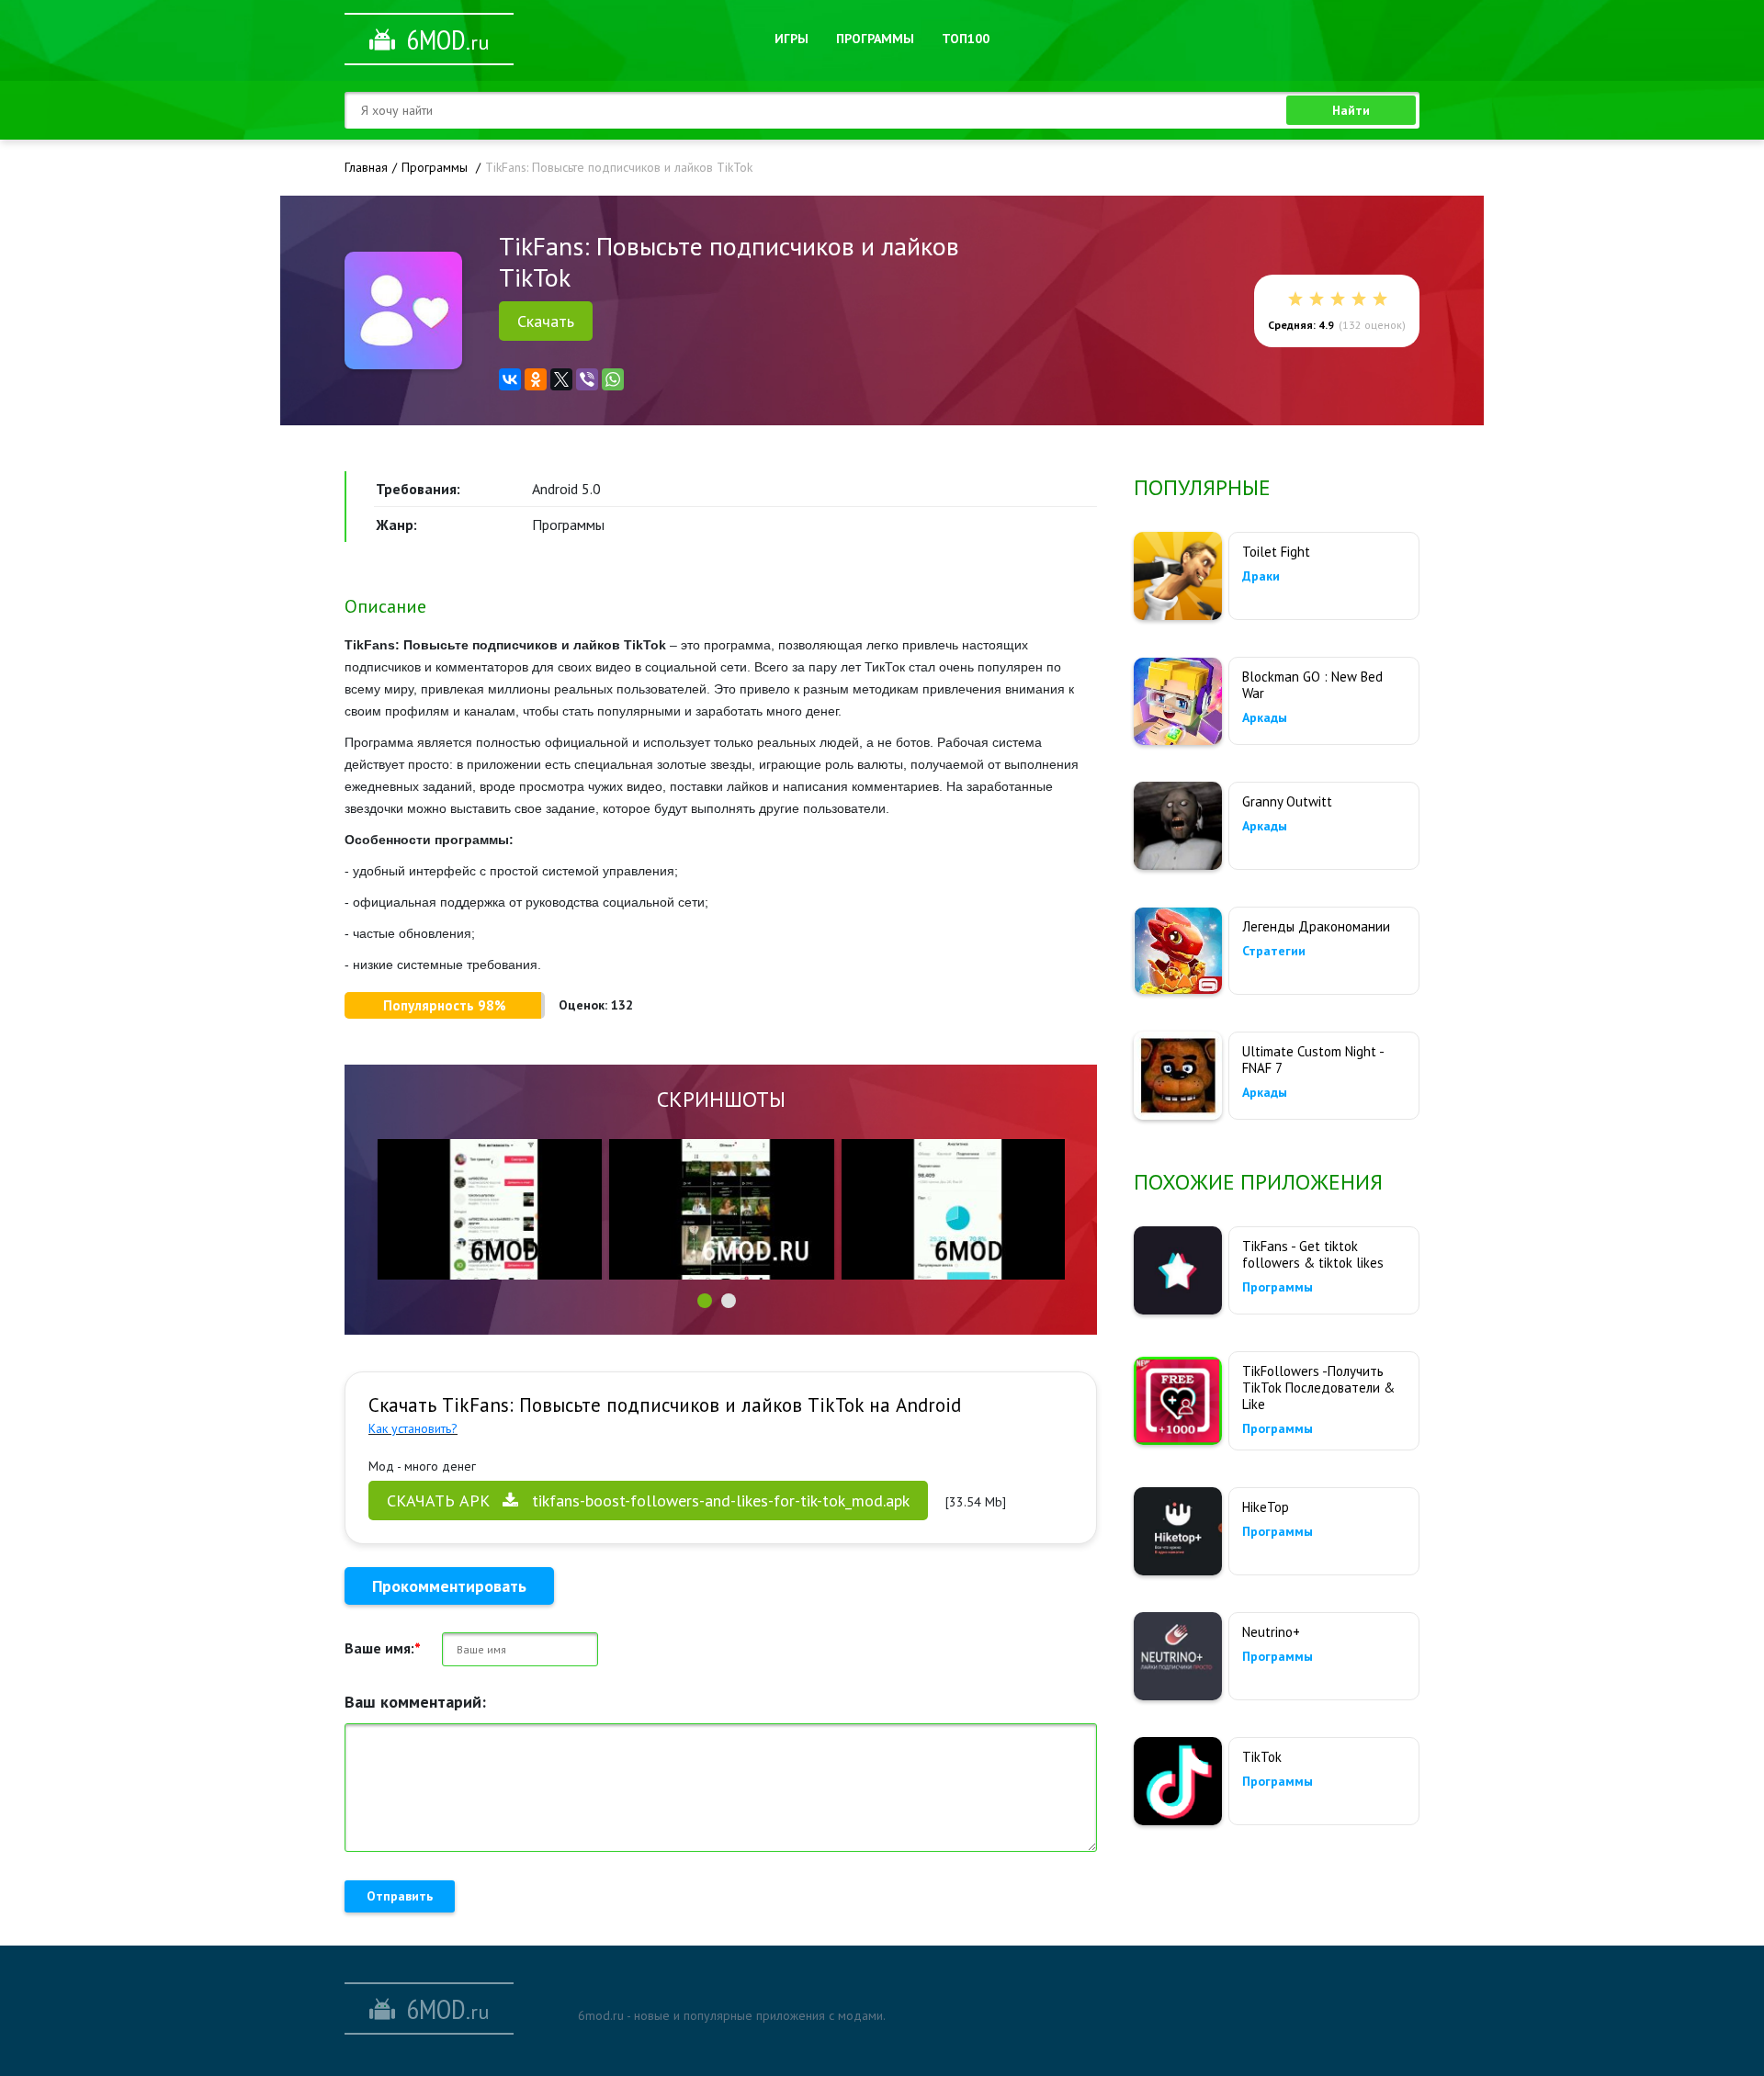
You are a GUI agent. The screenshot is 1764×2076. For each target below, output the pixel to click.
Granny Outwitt (1287, 801)
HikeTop (1266, 1507)
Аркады (1265, 717)
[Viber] (587, 379)
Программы (875, 39)
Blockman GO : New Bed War (1312, 685)
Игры (792, 39)
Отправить (400, 1896)
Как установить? (413, 1428)
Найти (1351, 110)
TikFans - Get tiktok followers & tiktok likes (1313, 1254)
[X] (561, 379)
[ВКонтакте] (510, 379)
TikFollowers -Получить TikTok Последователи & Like (1318, 1388)
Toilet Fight (1276, 552)
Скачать (546, 321)
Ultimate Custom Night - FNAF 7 (1313, 1060)
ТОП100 (966, 39)
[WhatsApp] (613, 379)
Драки (1261, 576)
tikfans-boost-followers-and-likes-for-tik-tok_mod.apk (648, 1501)
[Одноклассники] (536, 379)
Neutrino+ (1271, 1632)
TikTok (1262, 1757)
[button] (705, 1301)
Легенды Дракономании (1316, 926)
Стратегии (1274, 951)
